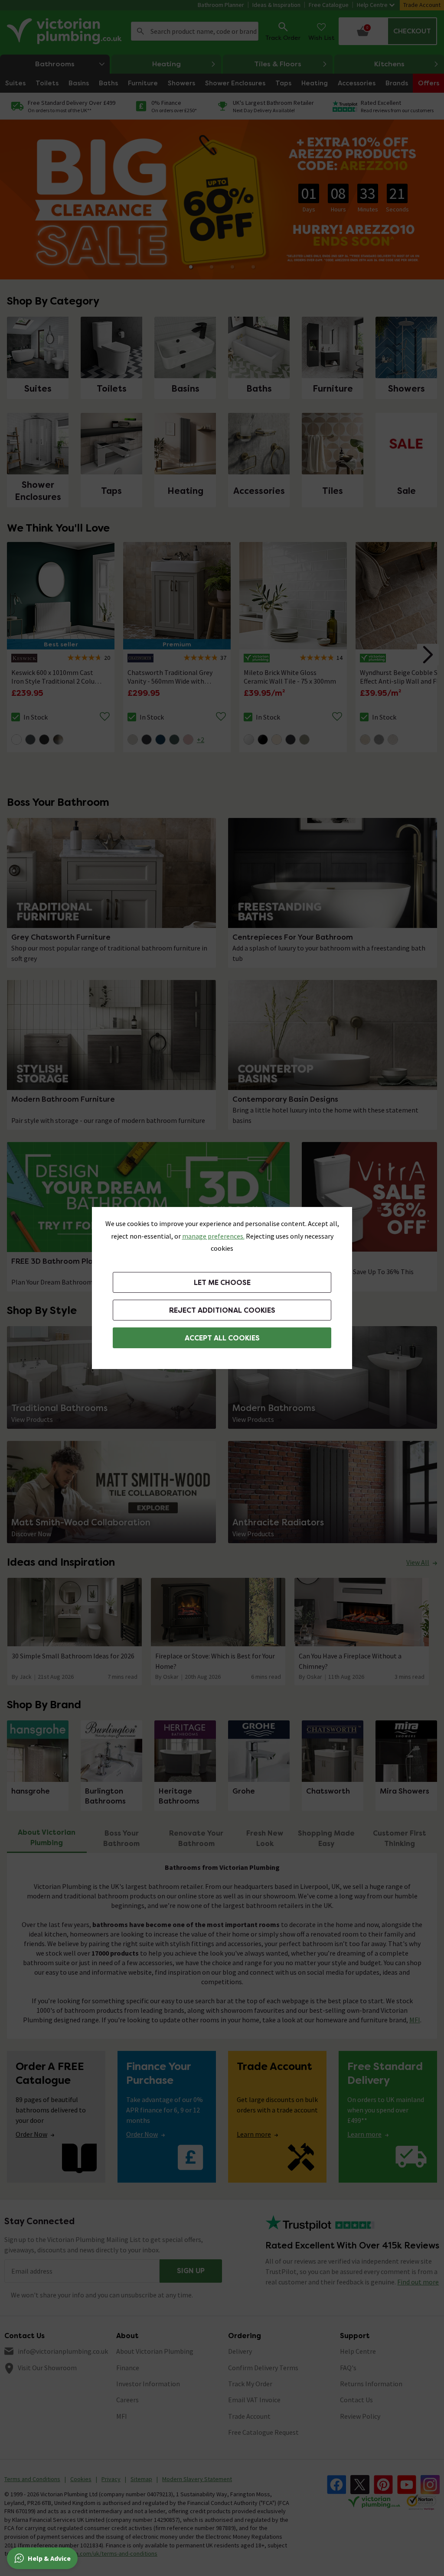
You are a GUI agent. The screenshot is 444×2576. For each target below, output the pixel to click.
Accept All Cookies (222, 1338)
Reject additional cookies (222, 1310)
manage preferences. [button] (213, 1236)
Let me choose (222, 1283)
